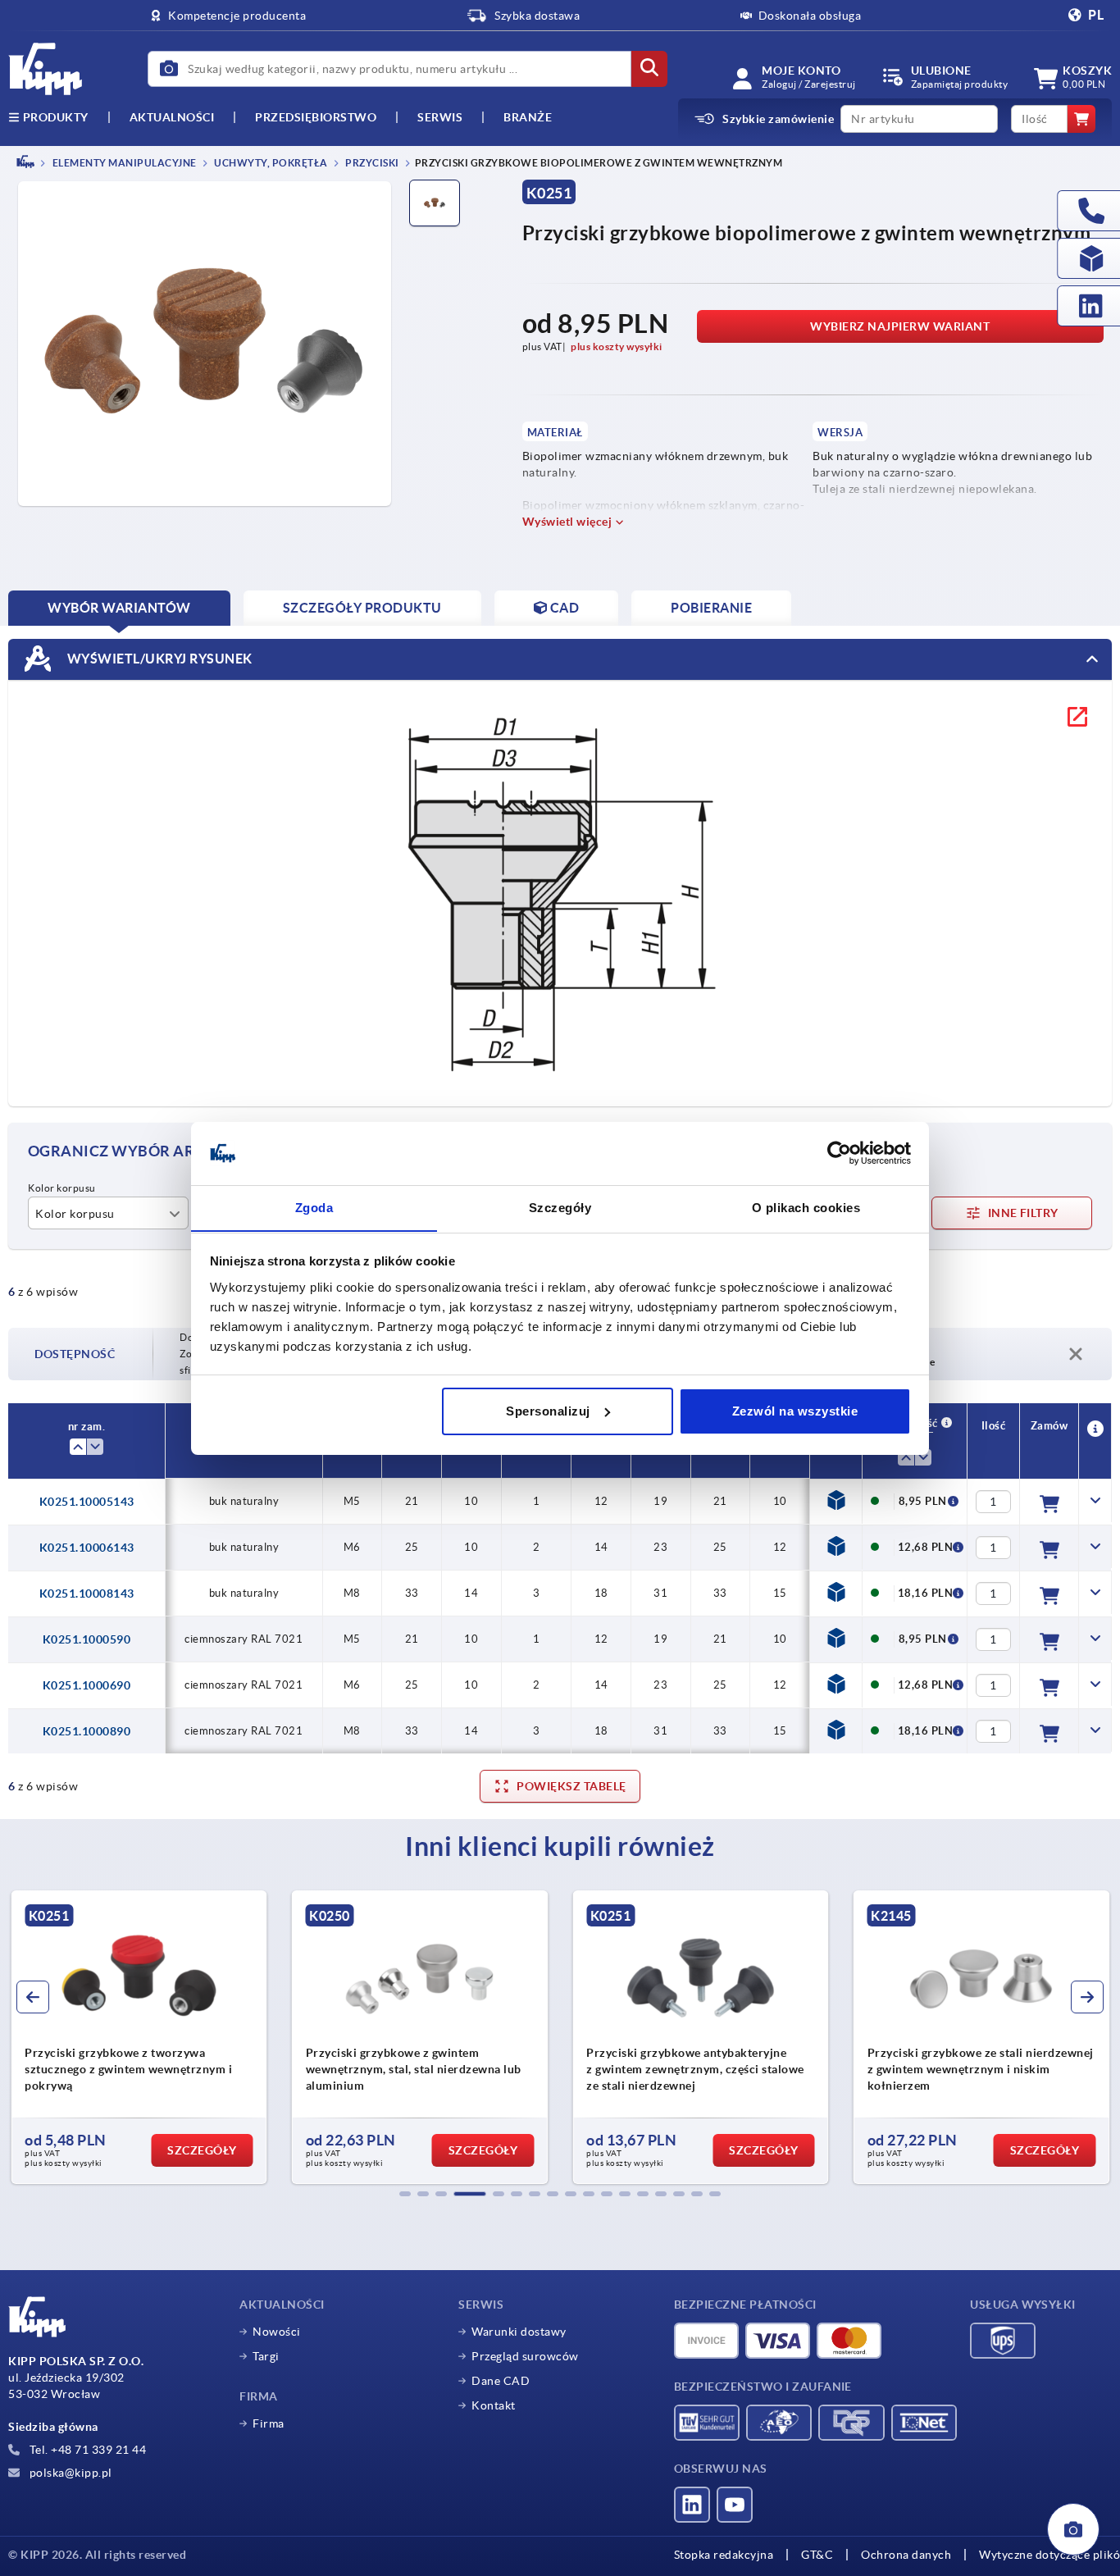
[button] (405, 2194)
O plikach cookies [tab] (806, 1207)
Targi (266, 2356)
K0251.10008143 (87, 1593)
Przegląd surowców (525, 2356)
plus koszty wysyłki (617, 347)
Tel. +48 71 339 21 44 (86, 2450)
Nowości (277, 2332)
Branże (528, 117)
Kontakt (494, 2405)
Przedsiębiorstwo (316, 117)
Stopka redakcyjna (724, 2555)
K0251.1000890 (87, 1731)
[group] (150, 2037)
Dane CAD (501, 2381)
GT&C (817, 2555)
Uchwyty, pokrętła (270, 163)
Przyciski (371, 163)
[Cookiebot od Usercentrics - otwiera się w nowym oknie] (839, 1153)
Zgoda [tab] (314, 1207)
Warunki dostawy (519, 2332)
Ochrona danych (906, 2555)
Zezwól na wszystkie (795, 1411)
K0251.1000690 (87, 1685)
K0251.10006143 (87, 1548)
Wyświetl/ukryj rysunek (158, 658)
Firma (269, 2423)
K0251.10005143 (87, 1502)
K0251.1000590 (87, 1639)
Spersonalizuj (548, 1411)
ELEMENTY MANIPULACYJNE (123, 163)
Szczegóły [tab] (560, 1207)
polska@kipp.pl (69, 2473)
